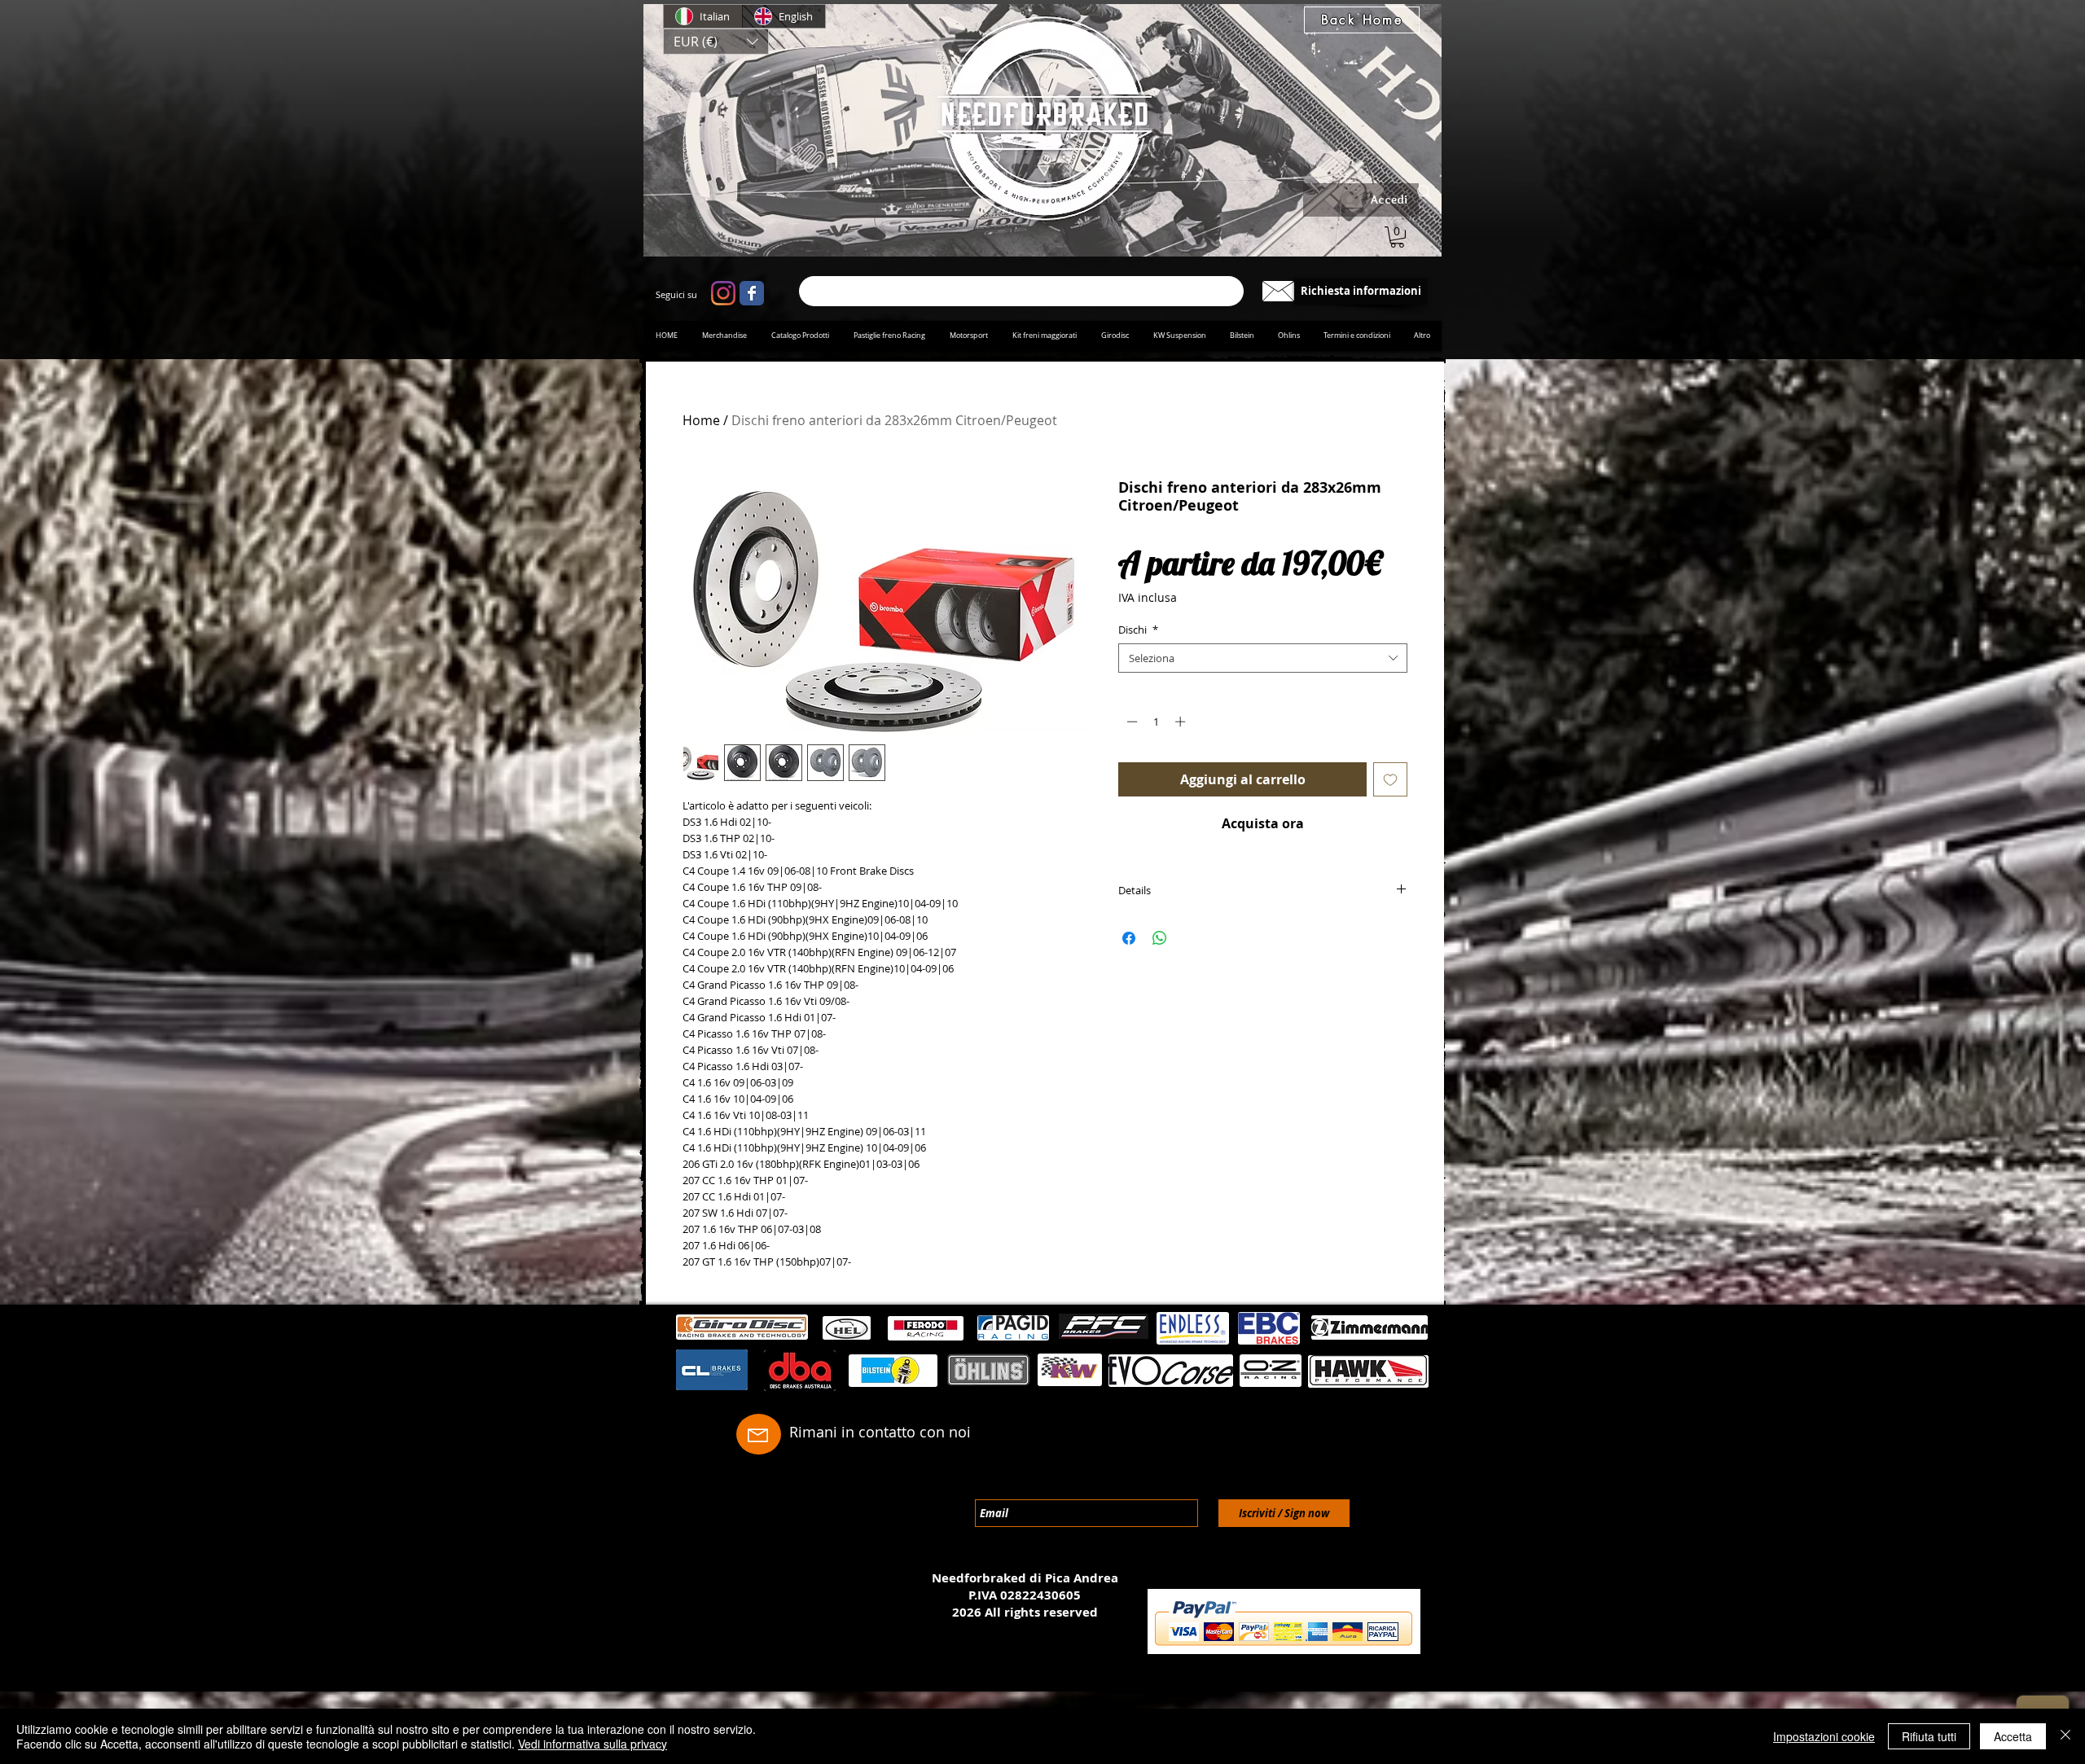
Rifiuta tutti (1929, 1736)
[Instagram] (723, 293)
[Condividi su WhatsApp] (1160, 938)
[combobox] (1263, 658)
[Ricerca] (1021, 291)
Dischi (1138, 630)
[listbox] (716, 42)
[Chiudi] (2065, 1736)
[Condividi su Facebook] (1129, 938)
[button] (716, 42)
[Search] (1424, 192)
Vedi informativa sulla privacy (593, 1744)
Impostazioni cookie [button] (1824, 1736)
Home (701, 420)
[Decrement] (1130, 722)
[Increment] (1182, 722)
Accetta (2013, 1736)
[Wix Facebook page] (752, 293)
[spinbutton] (1156, 722)
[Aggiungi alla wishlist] (1390, 779)
